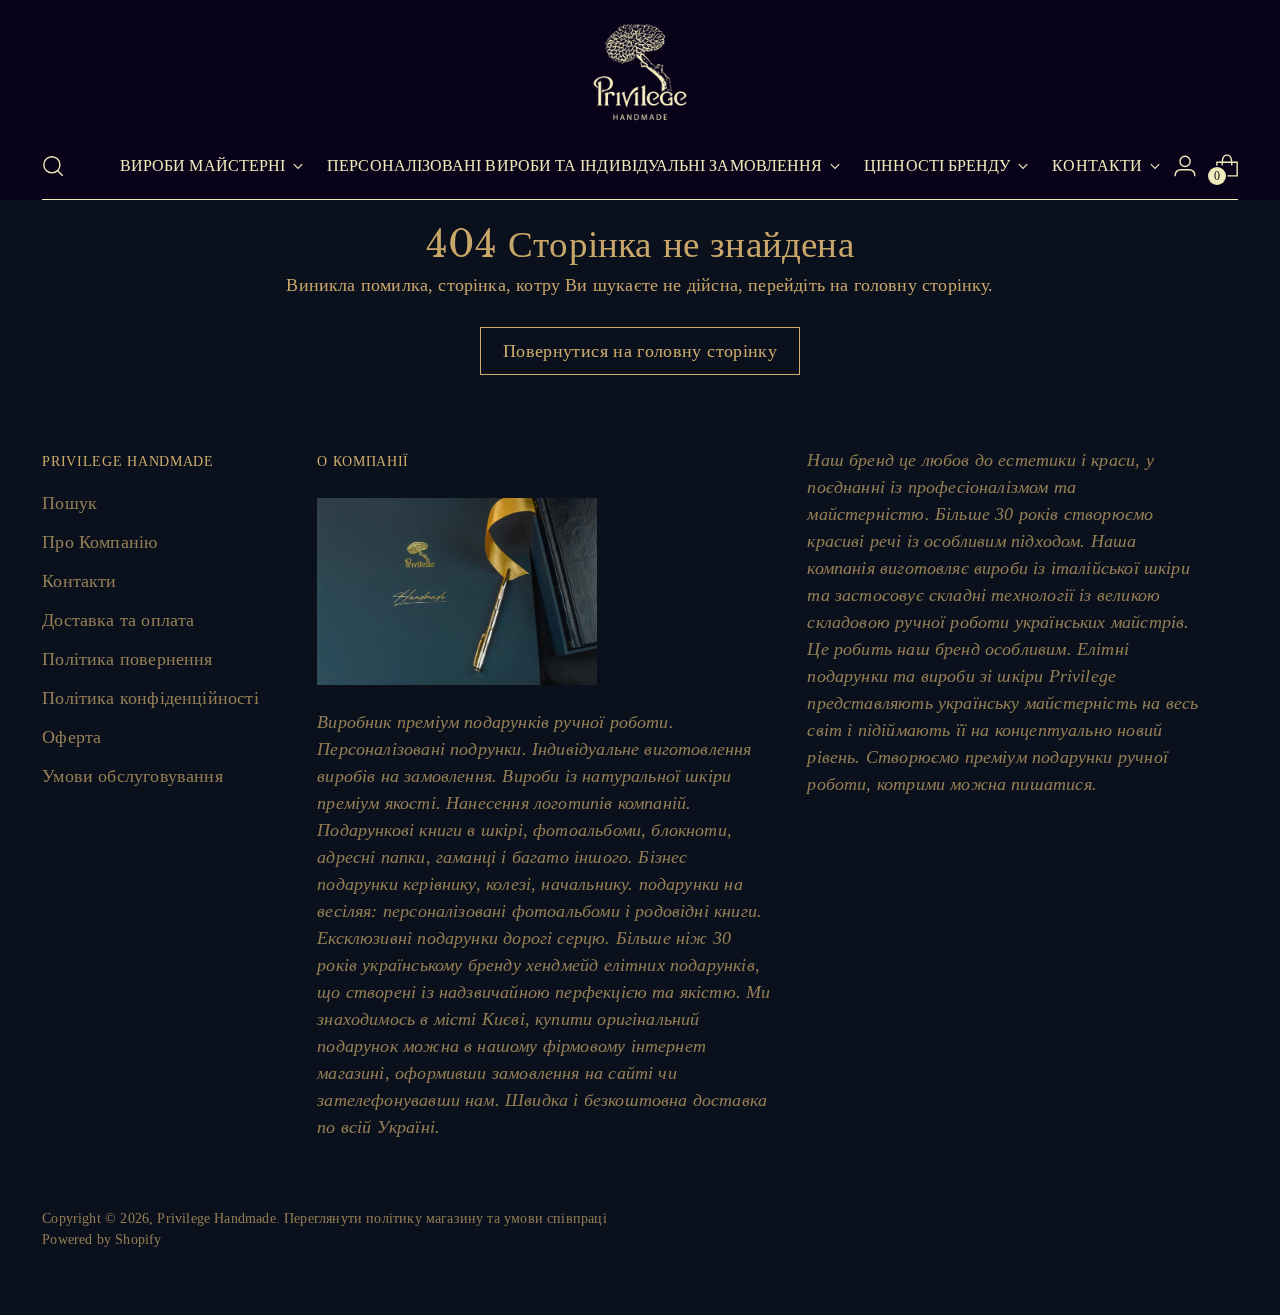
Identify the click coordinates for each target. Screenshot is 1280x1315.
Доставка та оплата (118, 620)
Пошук (69, 503)
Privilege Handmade (216, 1218)
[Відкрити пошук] (53, 166)
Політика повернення (127, 659)
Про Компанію (99, 542)
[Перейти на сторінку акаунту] (1185, 166)
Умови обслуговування (132, 776)
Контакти (79, 581)
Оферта (71, 737)
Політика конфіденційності (150, 698)
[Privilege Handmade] (640, 72)
